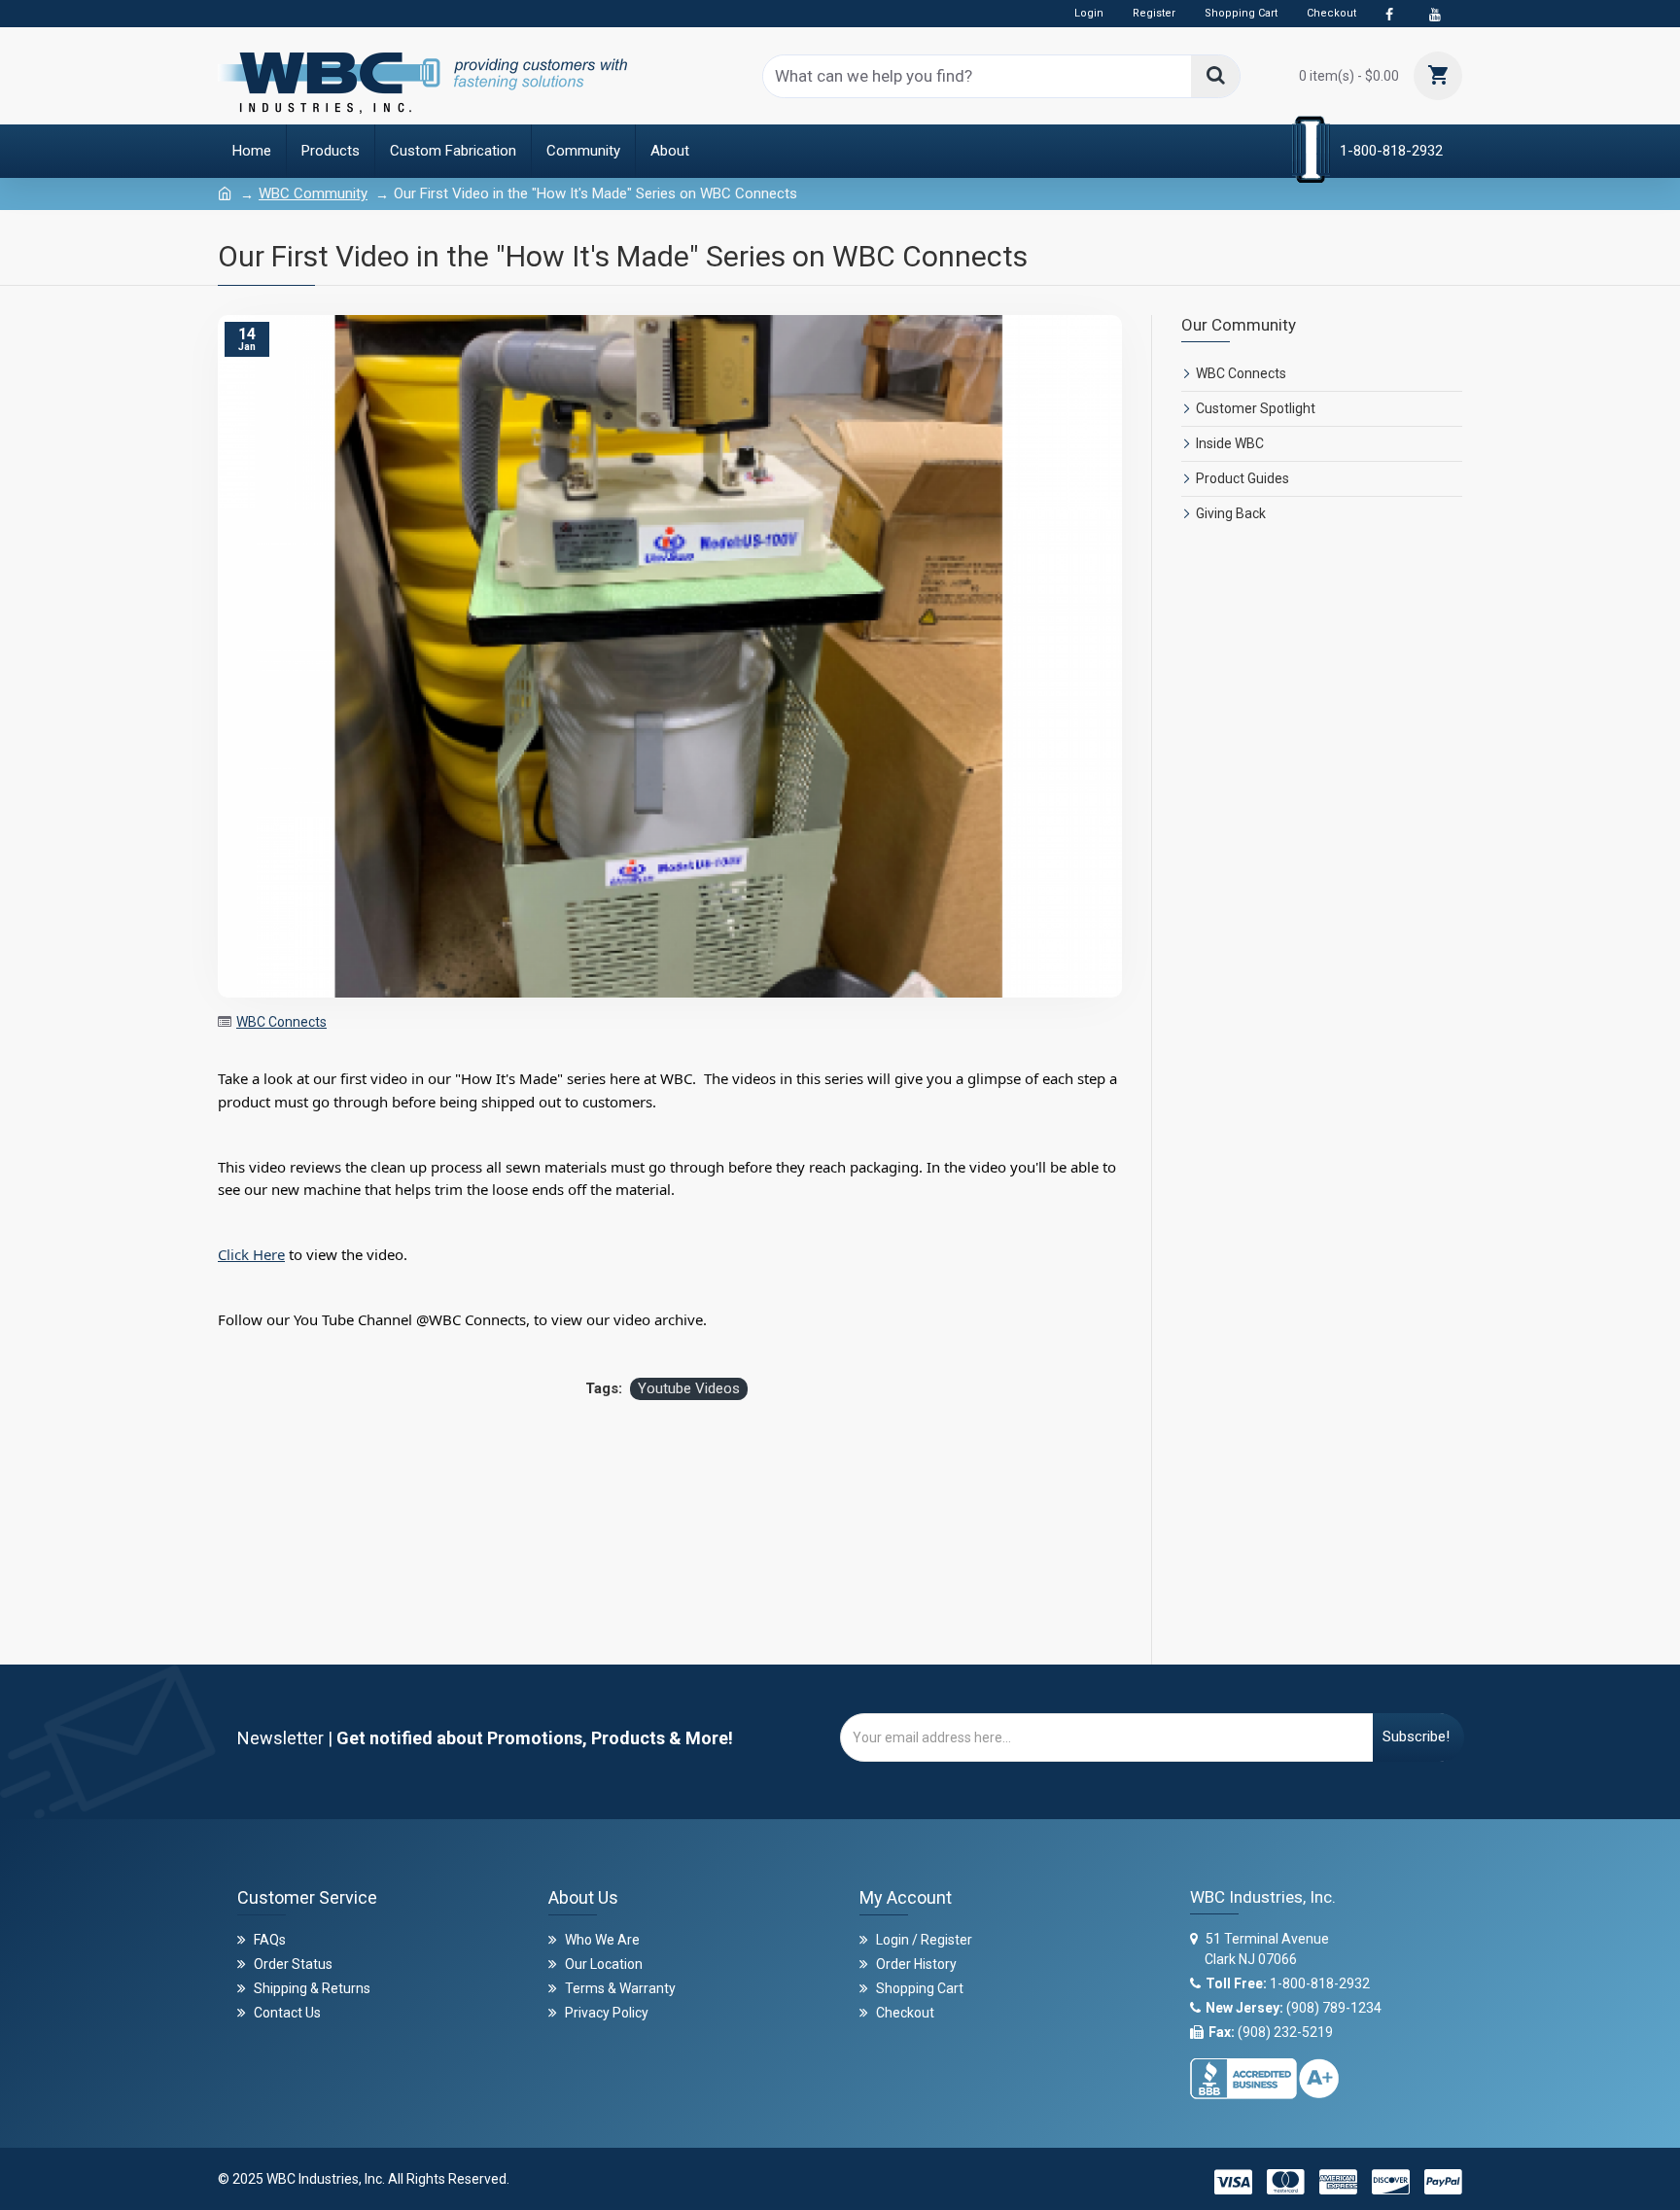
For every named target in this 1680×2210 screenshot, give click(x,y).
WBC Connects (281, 1022)
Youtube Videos (689, 1388)
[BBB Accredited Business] (1264, 2073)
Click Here (251, 1254)
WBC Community (313, 193)
